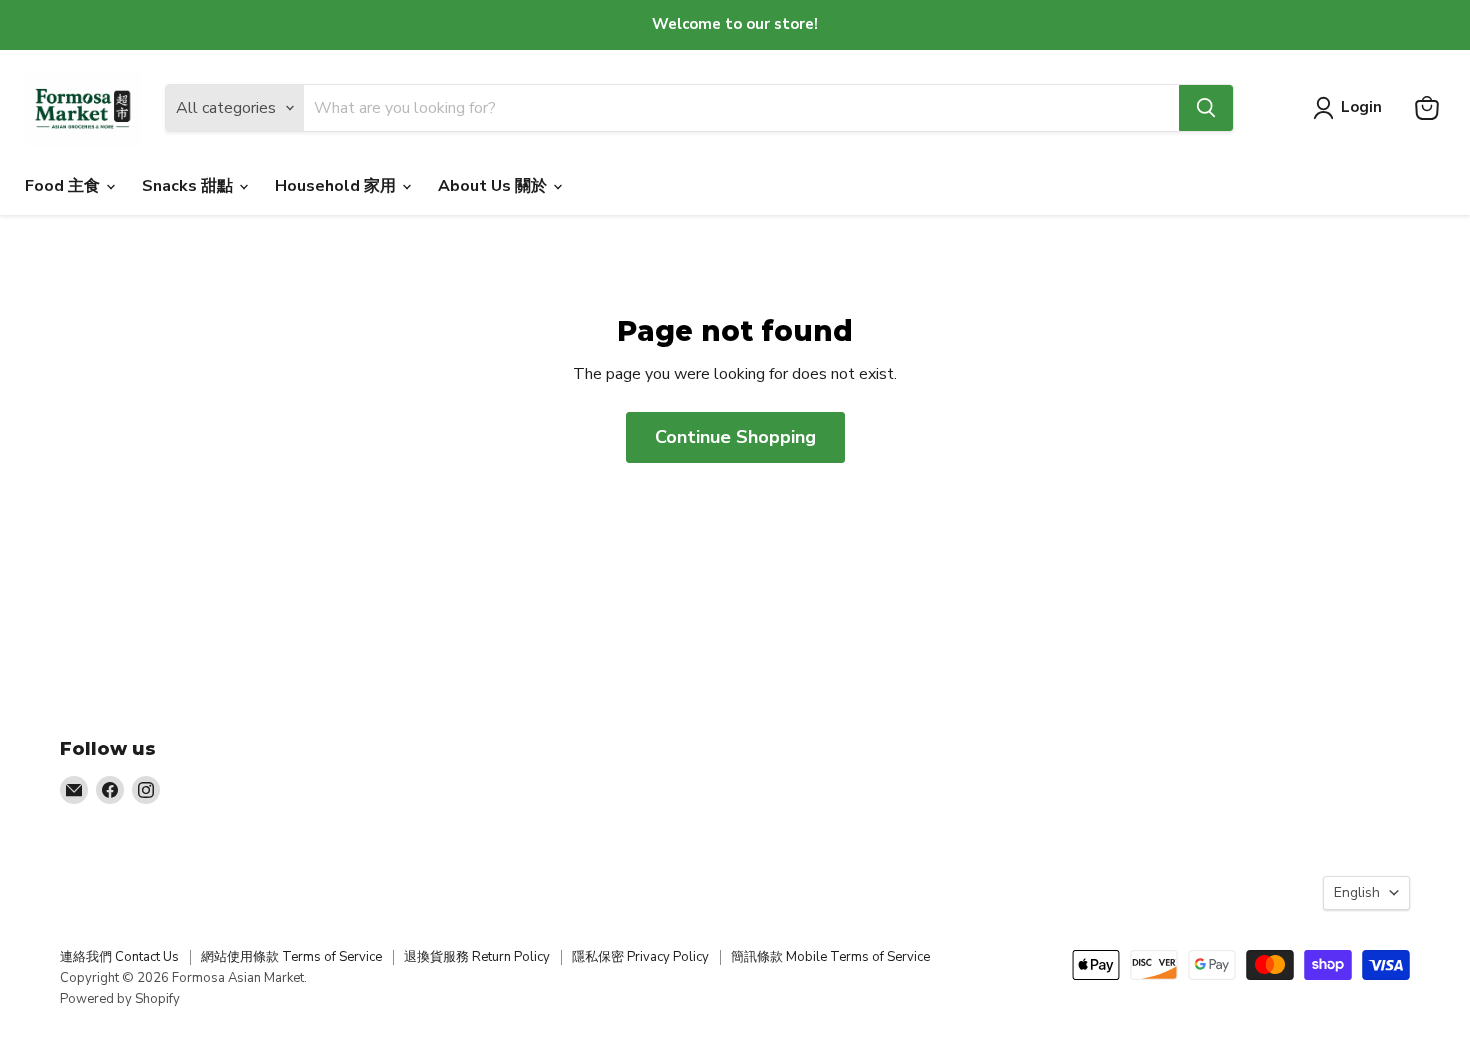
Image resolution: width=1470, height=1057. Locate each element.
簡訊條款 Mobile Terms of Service (830, 957)
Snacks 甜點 (189, 186)
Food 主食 (64, 186)
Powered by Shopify (120, 999)
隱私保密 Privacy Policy (640, 957)
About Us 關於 (494, 186)
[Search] (1206, 108)
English (1357, 892)
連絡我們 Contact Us (119, 957)
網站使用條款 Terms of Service (291, 957)
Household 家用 (337, 186)
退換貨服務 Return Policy (477, 957)
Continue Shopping (735, 437)
